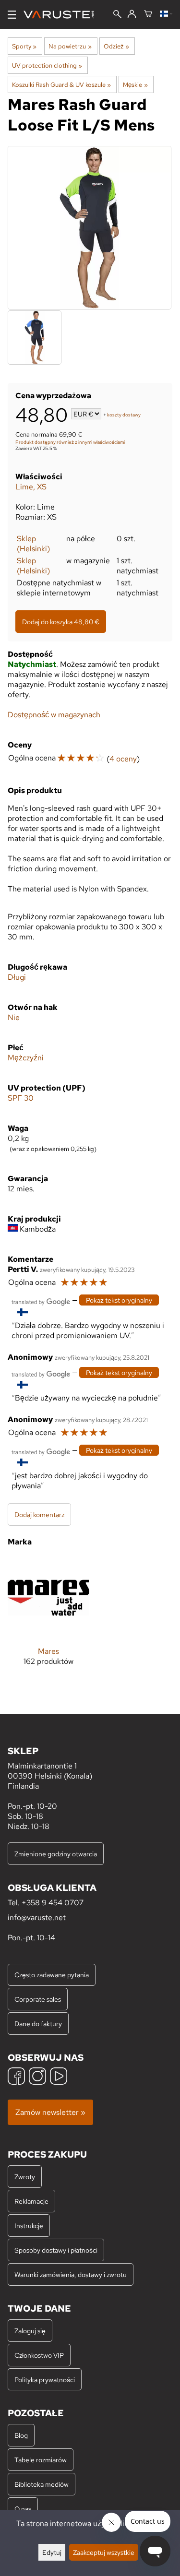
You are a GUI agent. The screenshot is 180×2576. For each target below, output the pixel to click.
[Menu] (12, 15)
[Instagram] (37, 2077)
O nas (23, 2509)
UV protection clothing (47, 65)
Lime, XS (31, 487)
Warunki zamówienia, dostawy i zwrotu (71, 2274)
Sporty (24, 46)
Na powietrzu (70, 46)
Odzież (116, 46)
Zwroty (25, 2177)
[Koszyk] (148, 14)
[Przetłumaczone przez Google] (41, 1301)
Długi (17, 977)
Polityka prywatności (45, 2380)
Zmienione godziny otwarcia (56, 1854)
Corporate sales (38, 1999)
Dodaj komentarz (39, 1514)
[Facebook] (16, 2077)
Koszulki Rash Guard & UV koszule (61, 84)
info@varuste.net (37, 1917)
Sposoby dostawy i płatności (56, 2250)
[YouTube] (59, 2077)
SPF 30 (21, 1098)
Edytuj (52, 2552)
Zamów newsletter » (50, 2112)
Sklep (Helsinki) (33, 544)
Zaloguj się (30, 2331)
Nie (14, 1017)
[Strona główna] (63, 15)
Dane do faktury (38, 2024)
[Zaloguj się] (132, 14)
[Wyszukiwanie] (117, 15)
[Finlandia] (166, 14)
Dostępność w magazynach (54, 715)
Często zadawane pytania (52, 1975)
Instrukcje (29, 2226)
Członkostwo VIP (39, 2355)
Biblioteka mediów (42, 2484)
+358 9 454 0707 (53, 1903)
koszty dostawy (124, 415)
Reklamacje (31, 2201)
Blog (21, 2435)
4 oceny (123, 759)
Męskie (135, 84)
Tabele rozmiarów (41, 2460)
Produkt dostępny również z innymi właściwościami (70, 442)
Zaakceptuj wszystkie (104, 2552)
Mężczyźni (26, 1058)
